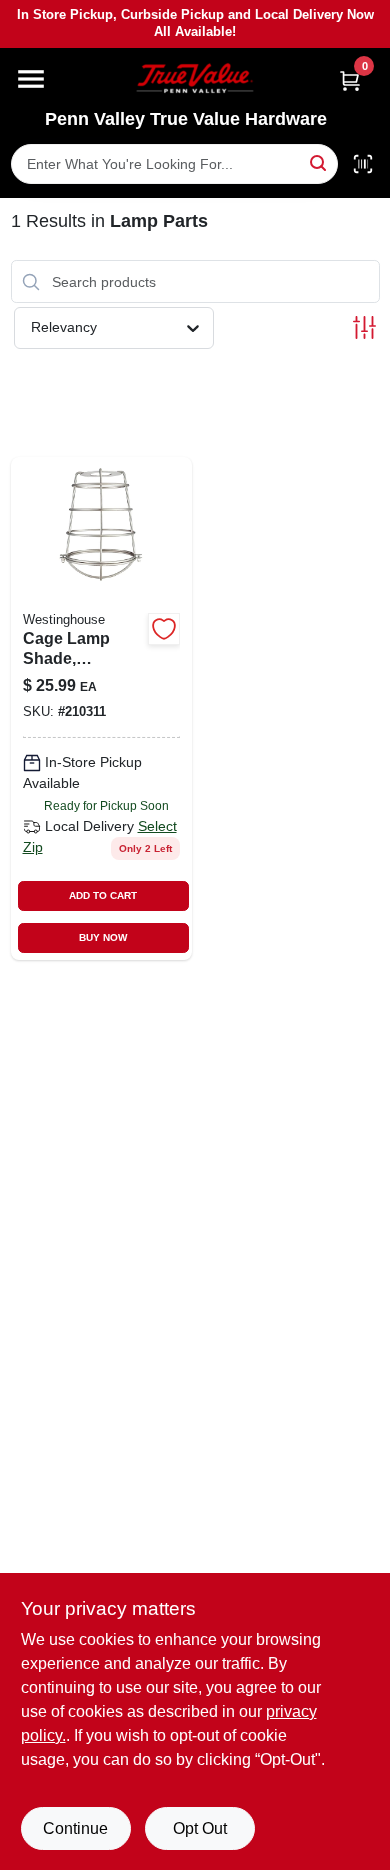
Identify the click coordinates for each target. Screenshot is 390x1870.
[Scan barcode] (363, 164)
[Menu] (31, 79)
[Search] (319, 162)
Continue (75, 1828)
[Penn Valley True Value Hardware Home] (195, 78)
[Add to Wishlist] (164, 629)
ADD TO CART (103, 895)
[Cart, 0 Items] (350, 80)
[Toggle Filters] (364, 327)
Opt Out (200, 1828)
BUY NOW (103, 937)
